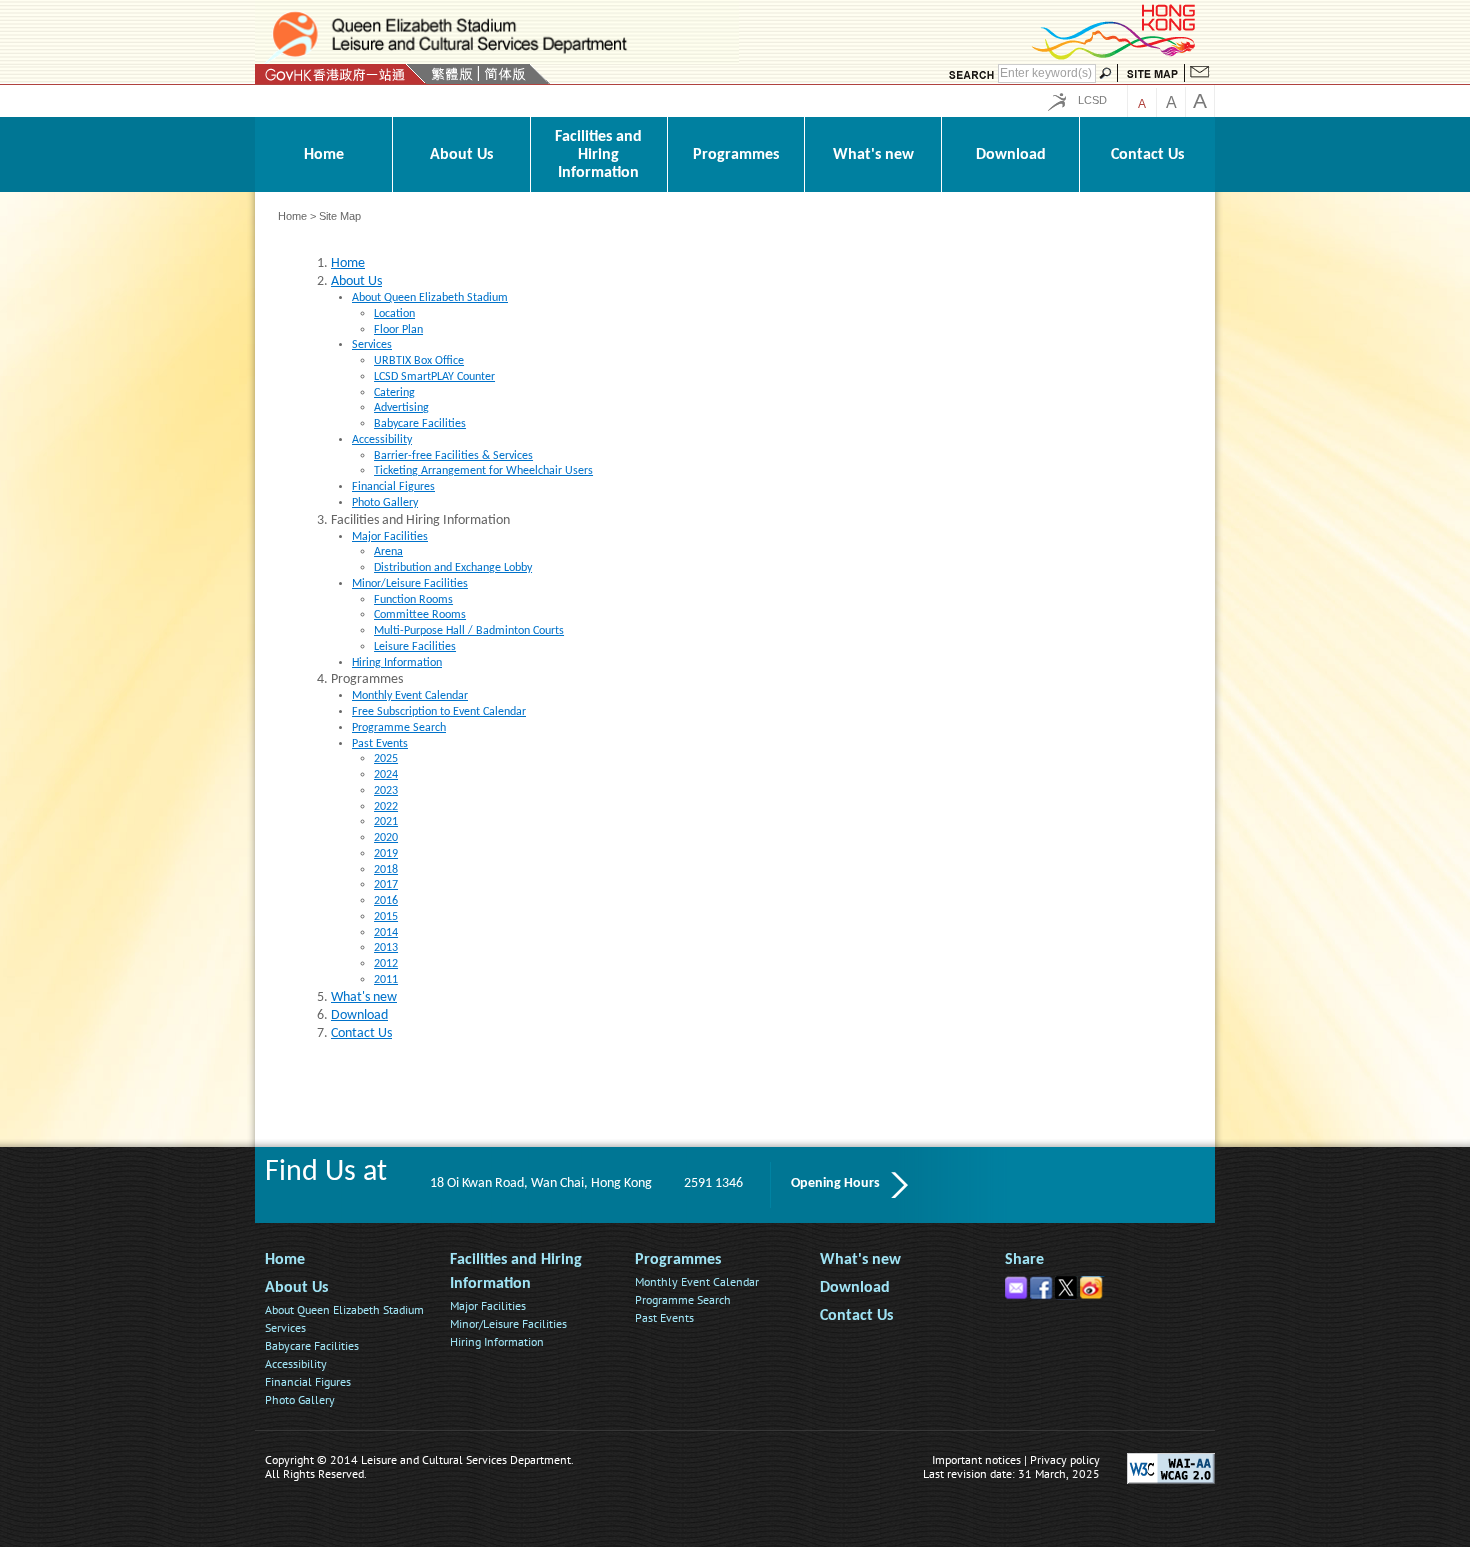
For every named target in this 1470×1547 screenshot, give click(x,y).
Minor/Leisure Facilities (508, 1323)
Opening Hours (835, 1183)
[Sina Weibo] (1092, 1283)
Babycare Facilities (312, 1345)
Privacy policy (1065, 1459)
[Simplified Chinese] (505, 74)
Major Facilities (488, 1305)
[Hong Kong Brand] (1115, 56)
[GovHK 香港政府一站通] (340, 74)
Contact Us (856, 1316)
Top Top (1197, 1429)
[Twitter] (1067, 1283)
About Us (296, 1288)
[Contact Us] (1200, 74)
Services (285, 1327)
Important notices (976, 1459)
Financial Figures (308, 1381)
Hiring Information (497, 1341)
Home (292, 216)
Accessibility (296, 1363)
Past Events (664, 1317)
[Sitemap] (1152, 74)
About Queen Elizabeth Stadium (344, 1309)
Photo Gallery (300, 1399)
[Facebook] (1042, 1283)
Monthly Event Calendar (697, 1281)
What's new (860, 1260)
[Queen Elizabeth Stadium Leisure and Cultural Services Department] (497, 34)
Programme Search (683, 1299)
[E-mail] (1017, 1283)
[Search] (971, 74)
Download (855, 1288)
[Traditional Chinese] (451, 74)
